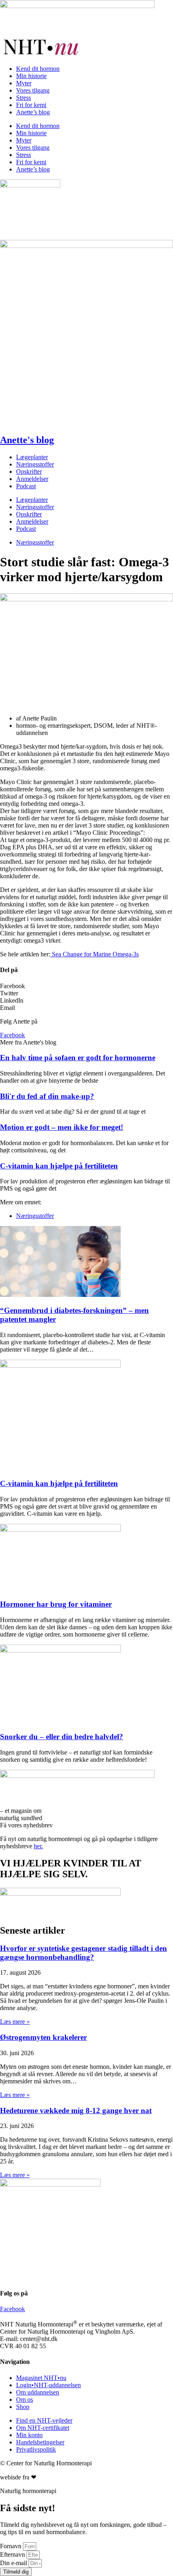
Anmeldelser (32, 479)
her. (38, 1846)
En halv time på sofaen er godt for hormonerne (78, 1058)
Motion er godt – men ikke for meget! (62, 1127)
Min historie (31, 76)
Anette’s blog (33, 112)
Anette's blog (27, 440)
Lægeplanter (32, 457)
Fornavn (11, 2546)
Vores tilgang (33, 90)
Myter (24, 83)
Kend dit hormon (38, 69)
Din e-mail (14, 2563)
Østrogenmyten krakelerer (43, 2037)
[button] (86, 986)
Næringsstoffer (35, 464)
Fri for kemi (31, 105)
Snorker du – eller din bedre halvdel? (62, 1737)
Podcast (26, 486)
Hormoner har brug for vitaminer (56, 1604)
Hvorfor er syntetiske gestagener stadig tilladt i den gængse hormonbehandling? (83, 1953)
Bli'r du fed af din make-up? (47, 1096)
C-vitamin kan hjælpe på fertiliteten (59, 1166)
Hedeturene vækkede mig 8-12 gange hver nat (76, 2111)
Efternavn (13, 2554)
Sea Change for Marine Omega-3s (95, 954)
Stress (24, 98)
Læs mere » (15, 2022)
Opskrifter (29, 472)
